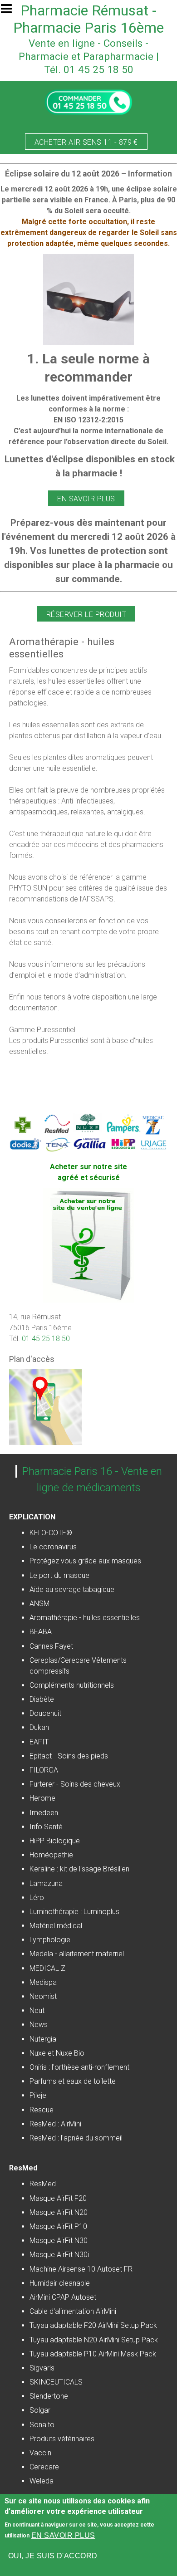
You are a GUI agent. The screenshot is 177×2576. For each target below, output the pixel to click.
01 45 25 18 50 (46, 1339)
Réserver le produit (86, 615)
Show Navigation (10, 11)
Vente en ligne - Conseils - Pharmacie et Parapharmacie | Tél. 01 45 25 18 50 (89, 56)
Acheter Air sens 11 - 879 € (86, 142)
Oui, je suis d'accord (53, 2556)
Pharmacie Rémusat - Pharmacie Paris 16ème (88, 19)
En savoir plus (86, 499)
